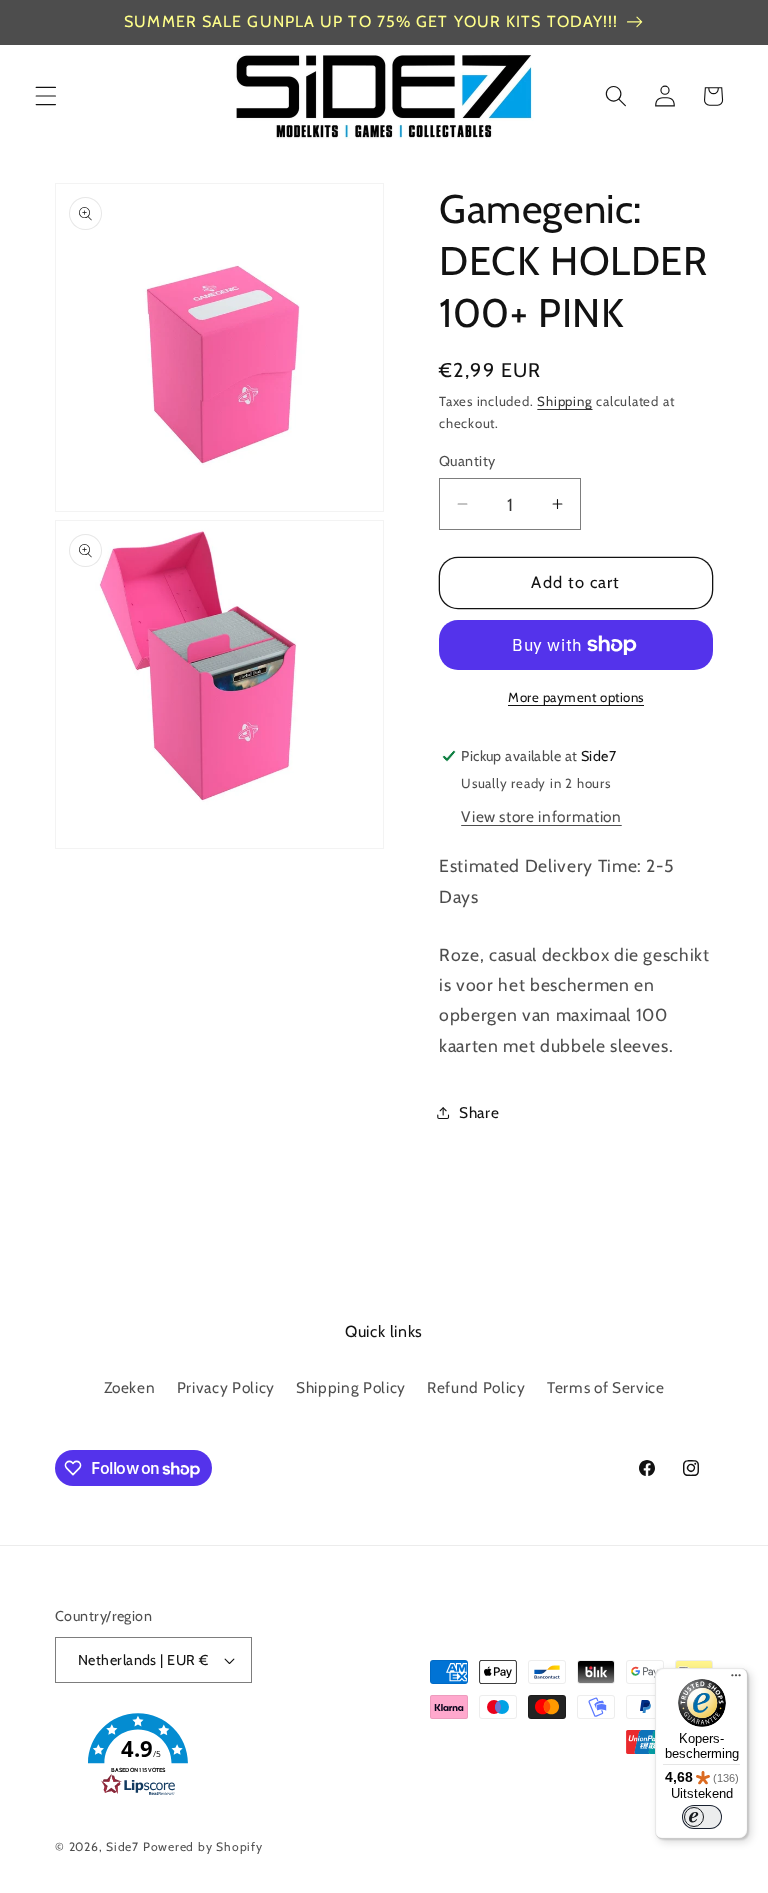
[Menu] (736, 1680)
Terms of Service (606, 1387)
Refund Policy (476, 1387)
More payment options (576, 697)
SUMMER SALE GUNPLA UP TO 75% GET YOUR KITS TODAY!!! (371, 21)
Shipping (564, 401)
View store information (541, 816)
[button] (46, 96)
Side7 (122, 1846)
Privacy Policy (226, 1387)
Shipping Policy (351, 1387)
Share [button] (479, 1112)
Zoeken (130, 1387)
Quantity (467, 461)
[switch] (702, 1817)
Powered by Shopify (203, 1846)
